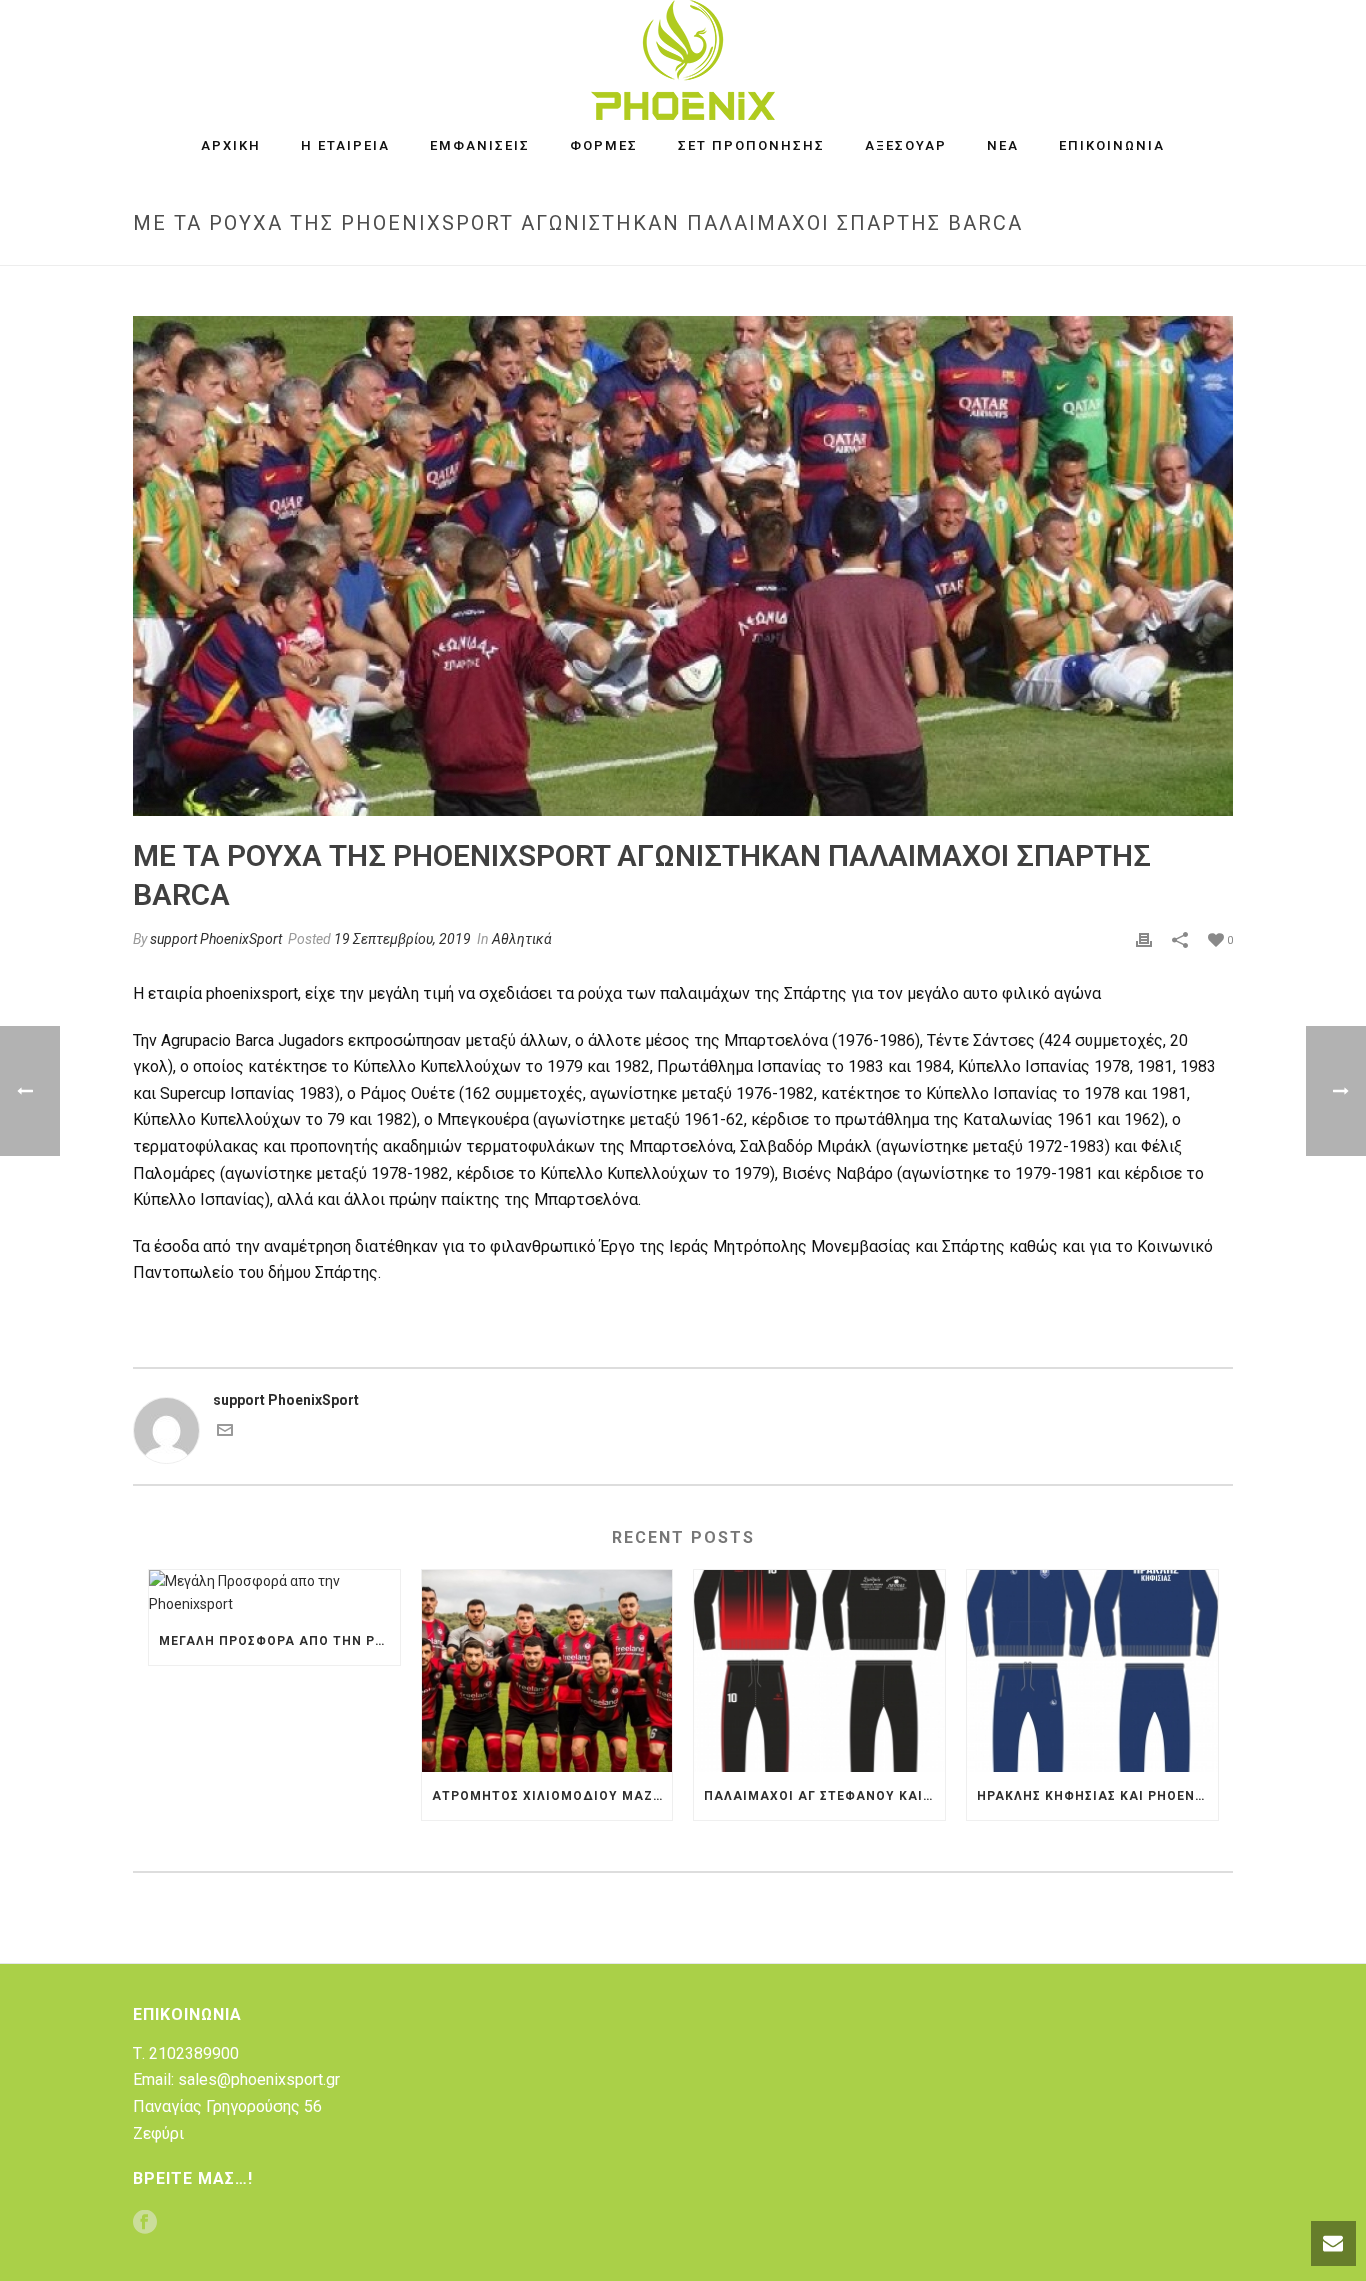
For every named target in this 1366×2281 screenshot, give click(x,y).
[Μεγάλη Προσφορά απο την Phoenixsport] (274, 1593)
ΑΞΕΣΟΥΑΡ (906, 145)
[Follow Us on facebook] (145, 2223)
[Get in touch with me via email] (225, 1433)
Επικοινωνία (1112, 145)
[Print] (1144, 939)
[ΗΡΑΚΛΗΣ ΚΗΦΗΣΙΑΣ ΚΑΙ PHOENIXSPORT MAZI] (1092, 1670)
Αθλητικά (522, 939)
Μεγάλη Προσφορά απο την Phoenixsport (279, 1641)
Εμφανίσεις (480, 145)
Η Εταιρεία (345, 145)
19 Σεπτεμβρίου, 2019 (402, 939)
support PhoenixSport (216, 939)
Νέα (1003, 145)
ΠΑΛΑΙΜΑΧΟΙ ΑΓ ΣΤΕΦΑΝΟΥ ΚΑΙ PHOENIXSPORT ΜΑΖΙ (824, 1796)
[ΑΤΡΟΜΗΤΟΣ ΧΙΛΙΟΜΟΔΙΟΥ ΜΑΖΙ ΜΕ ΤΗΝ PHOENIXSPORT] (547, 1670)
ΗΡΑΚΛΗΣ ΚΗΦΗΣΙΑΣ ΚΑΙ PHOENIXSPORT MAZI (1097, 1796)
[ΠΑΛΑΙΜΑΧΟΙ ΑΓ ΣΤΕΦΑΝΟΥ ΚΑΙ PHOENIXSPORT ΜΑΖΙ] (819, 1670)
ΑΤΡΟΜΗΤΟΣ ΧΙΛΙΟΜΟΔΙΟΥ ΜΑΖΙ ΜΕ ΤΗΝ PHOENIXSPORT (552, 1796)
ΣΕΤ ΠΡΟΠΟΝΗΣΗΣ (751, 145)
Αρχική (231, 145)
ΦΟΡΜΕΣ (604, 145)
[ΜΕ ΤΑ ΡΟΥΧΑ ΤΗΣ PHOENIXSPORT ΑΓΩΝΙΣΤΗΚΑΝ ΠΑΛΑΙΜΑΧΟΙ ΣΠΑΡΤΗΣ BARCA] (683, 566)
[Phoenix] (683, 60)
